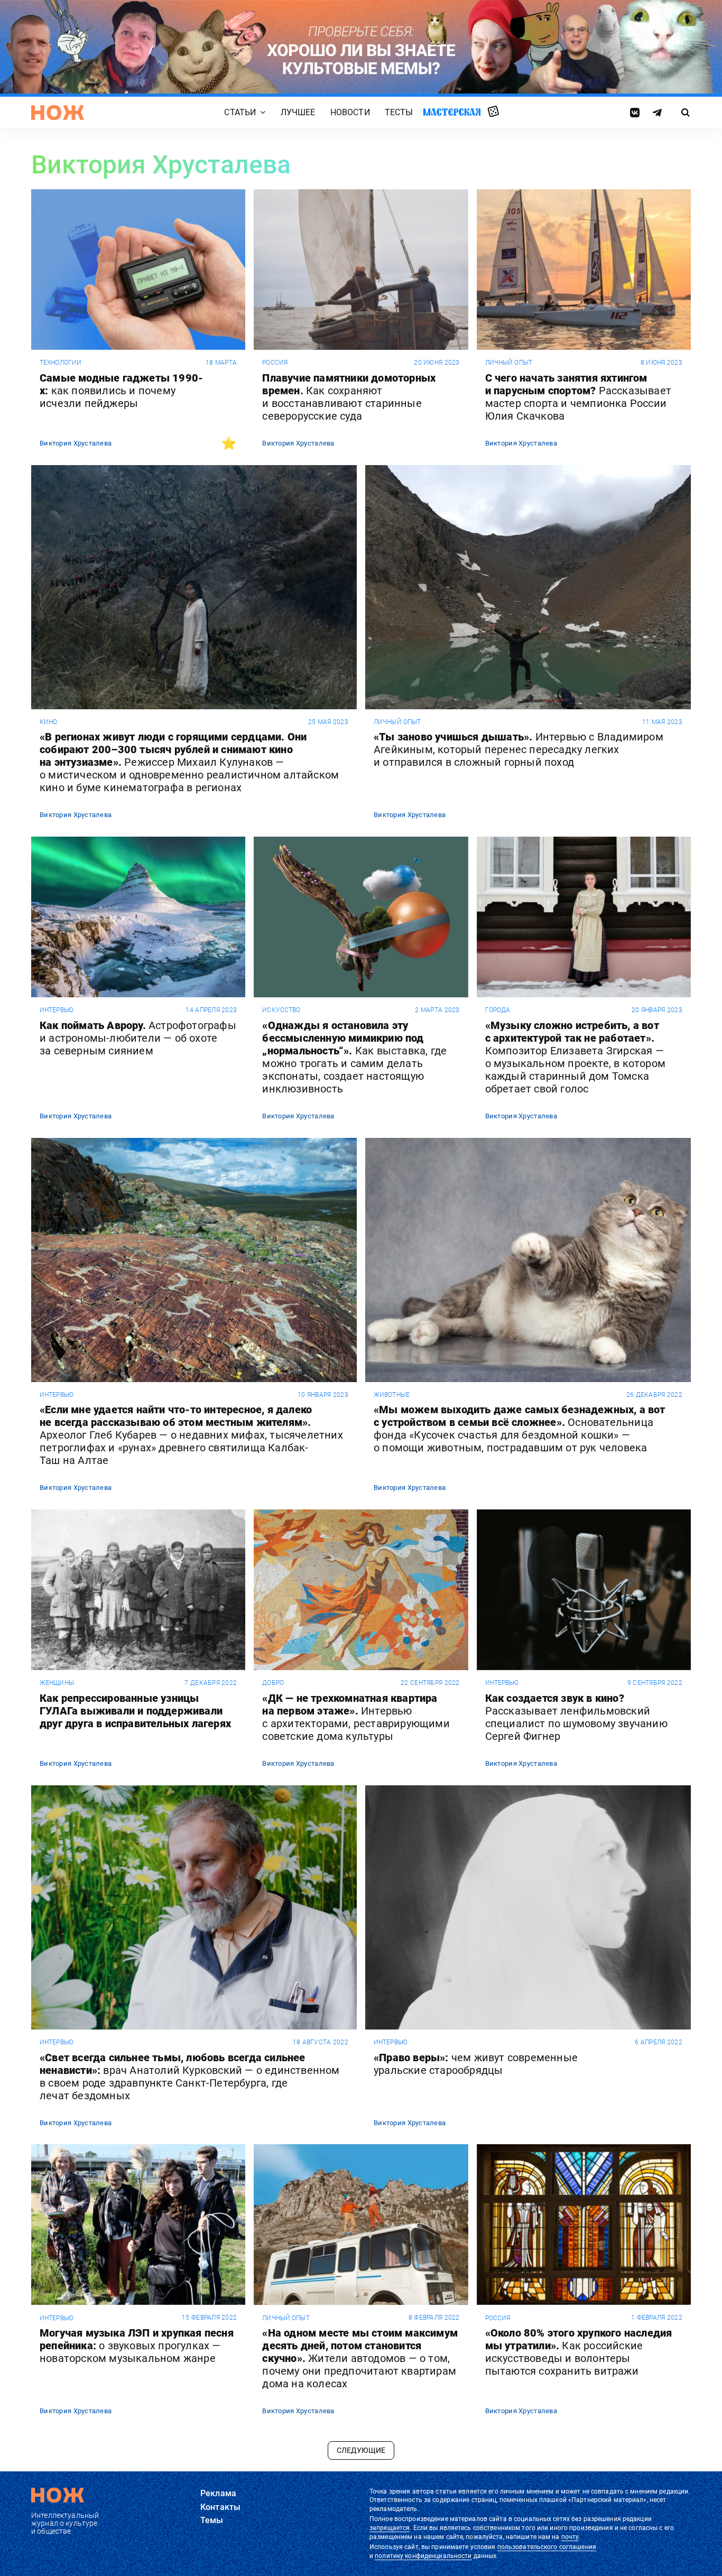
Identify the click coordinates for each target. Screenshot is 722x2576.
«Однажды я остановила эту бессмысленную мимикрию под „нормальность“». (354, 1057)
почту (570, 2537)
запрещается (390, 2528)
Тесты (399, 112)
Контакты (220, 2507)
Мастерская (452, 112)
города (498, 1010)
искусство (281, 1010)
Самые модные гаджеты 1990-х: (121, 391)
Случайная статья (493, 112)
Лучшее (298, 112)
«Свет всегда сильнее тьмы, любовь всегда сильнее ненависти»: (190, 2077)
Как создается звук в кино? (576, 1717)
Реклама (218, 2493)
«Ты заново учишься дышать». (519, 749)
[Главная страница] (58, 113)
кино (48, 722)
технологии (61, 363)
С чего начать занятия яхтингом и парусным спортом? (578, 397)
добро (273, 1683)
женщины (57, 1683)
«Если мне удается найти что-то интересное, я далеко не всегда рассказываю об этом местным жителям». (191, 1435)
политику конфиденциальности (423, 2556)
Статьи (240, 112)
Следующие (361, 2450)
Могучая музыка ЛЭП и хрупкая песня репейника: (137, 2346)
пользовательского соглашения (547, 2547)
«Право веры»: (476, 2064)
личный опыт (509, 363)
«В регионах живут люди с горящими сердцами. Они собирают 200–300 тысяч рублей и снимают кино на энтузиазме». (189, 762)
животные (392, 1395)
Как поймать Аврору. (138, 1038)
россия (275, 363)
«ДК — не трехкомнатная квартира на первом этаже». (356, 1717)
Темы (212, 2520)
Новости (350, 112)
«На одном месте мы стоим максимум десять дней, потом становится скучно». (360, 2358)
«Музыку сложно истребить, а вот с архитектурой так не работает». (575, 1057)
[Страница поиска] (686, 113)
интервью (57, 1010)
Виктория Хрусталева (76, 443)
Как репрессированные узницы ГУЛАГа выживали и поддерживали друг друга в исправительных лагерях (135, 1711)
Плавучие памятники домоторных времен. (349, 397)
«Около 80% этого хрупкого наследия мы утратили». (579, 2352)
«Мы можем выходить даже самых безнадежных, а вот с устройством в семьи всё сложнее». (520, 1429)
